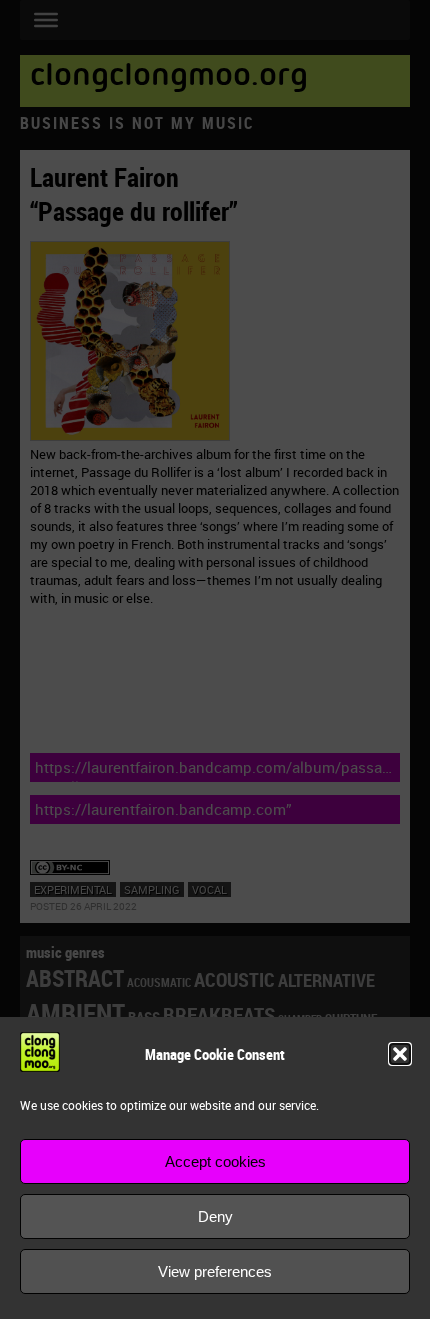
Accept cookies (215, 1161)
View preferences (215, 1271)
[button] (400, 1054)
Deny (215, 1216)
